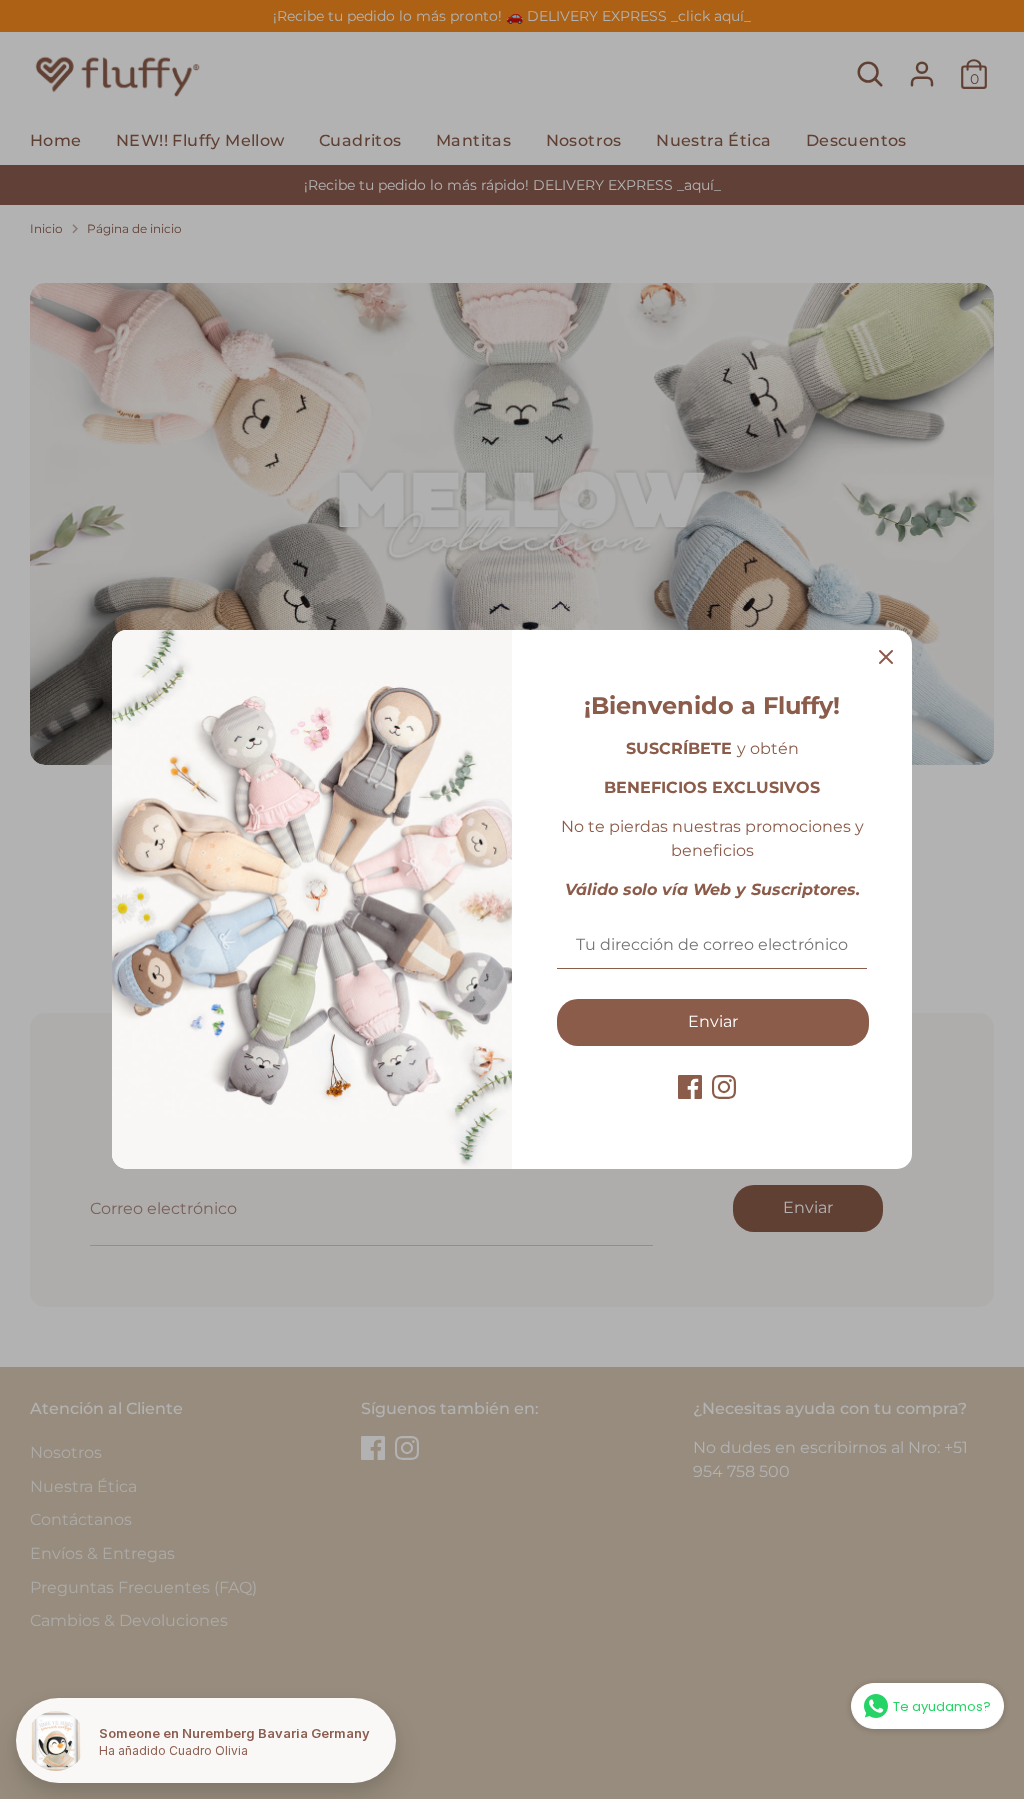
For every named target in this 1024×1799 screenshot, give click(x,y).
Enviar (713, 1021)
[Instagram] (724, 1087)
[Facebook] (690, 1087)
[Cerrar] (886, 656)
